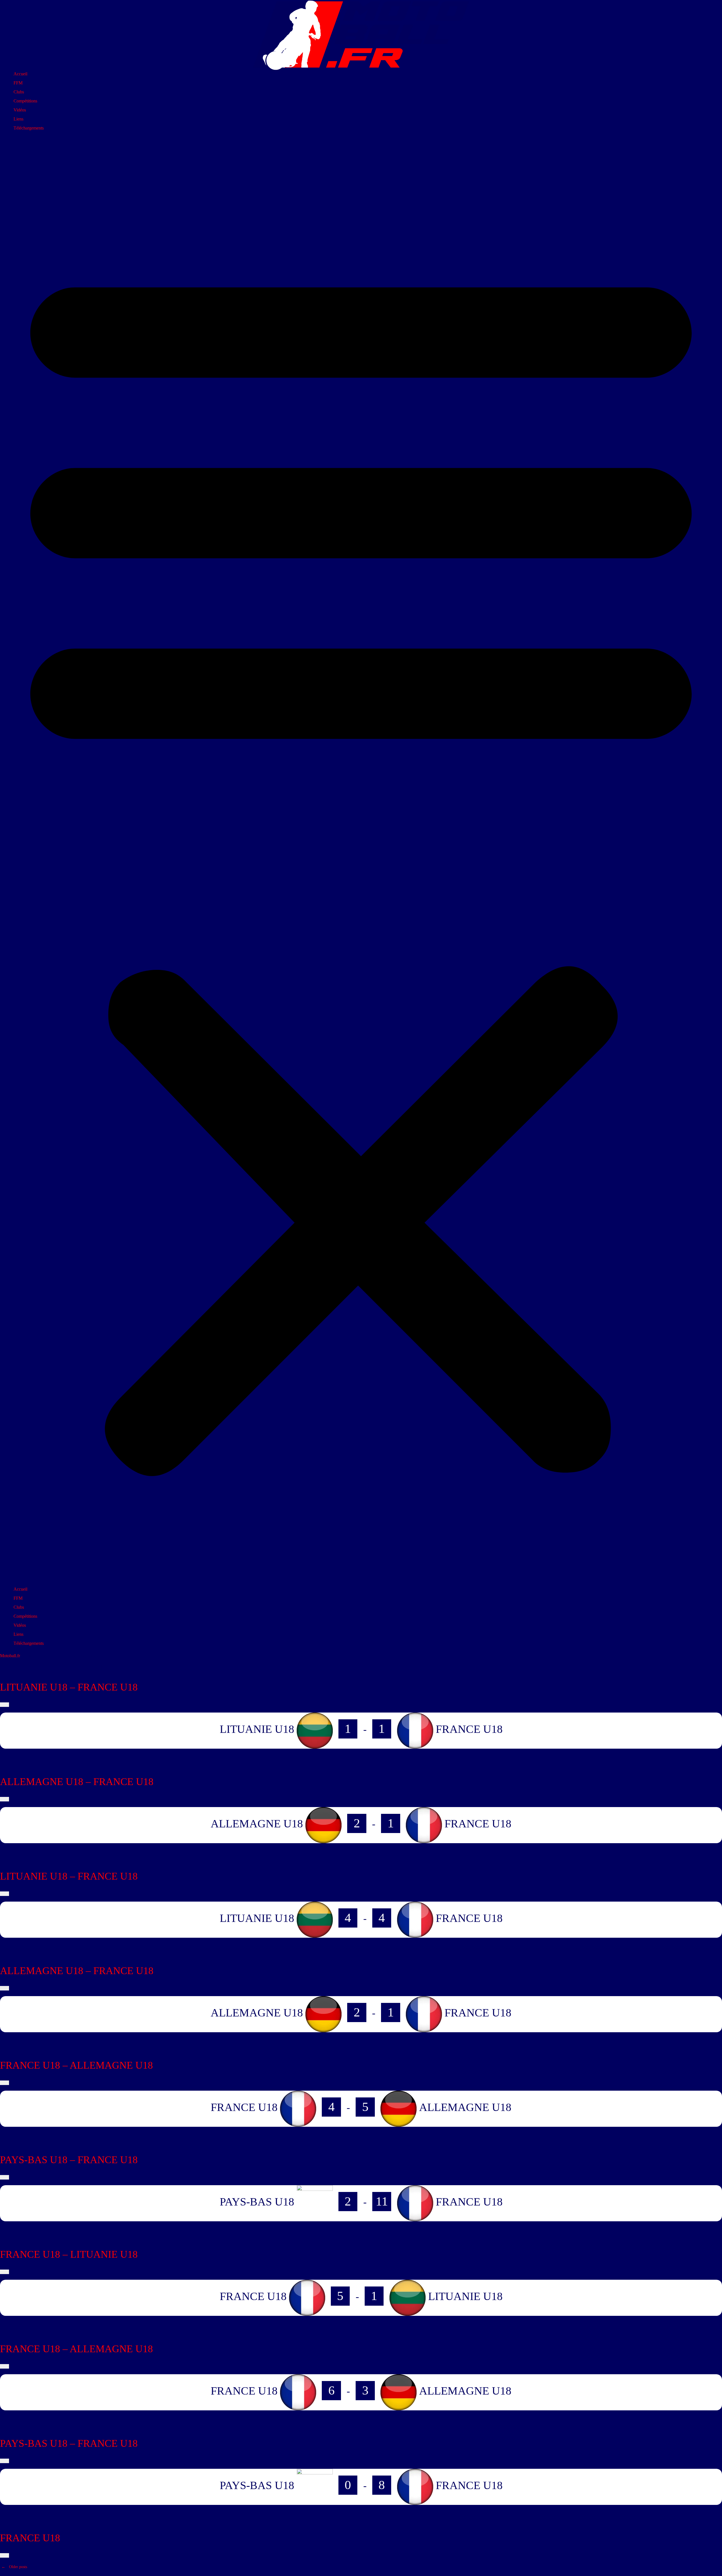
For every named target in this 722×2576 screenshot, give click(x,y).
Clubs (19, 92)
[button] (361, 861)
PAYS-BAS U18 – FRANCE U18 (69, 2160)
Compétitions (25, 101)
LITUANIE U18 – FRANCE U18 (69, 1687)
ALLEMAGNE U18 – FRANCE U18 (77, 1782)
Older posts (14, 2567)
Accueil (20, 74)
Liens (18, 119)
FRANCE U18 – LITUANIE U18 (69, 2254)
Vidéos (20, 110)
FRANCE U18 (30, 2538)
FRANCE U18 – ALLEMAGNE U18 (76, 2065)
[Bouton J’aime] (5, 1705)
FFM (18, 83)
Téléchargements (29, 128)
